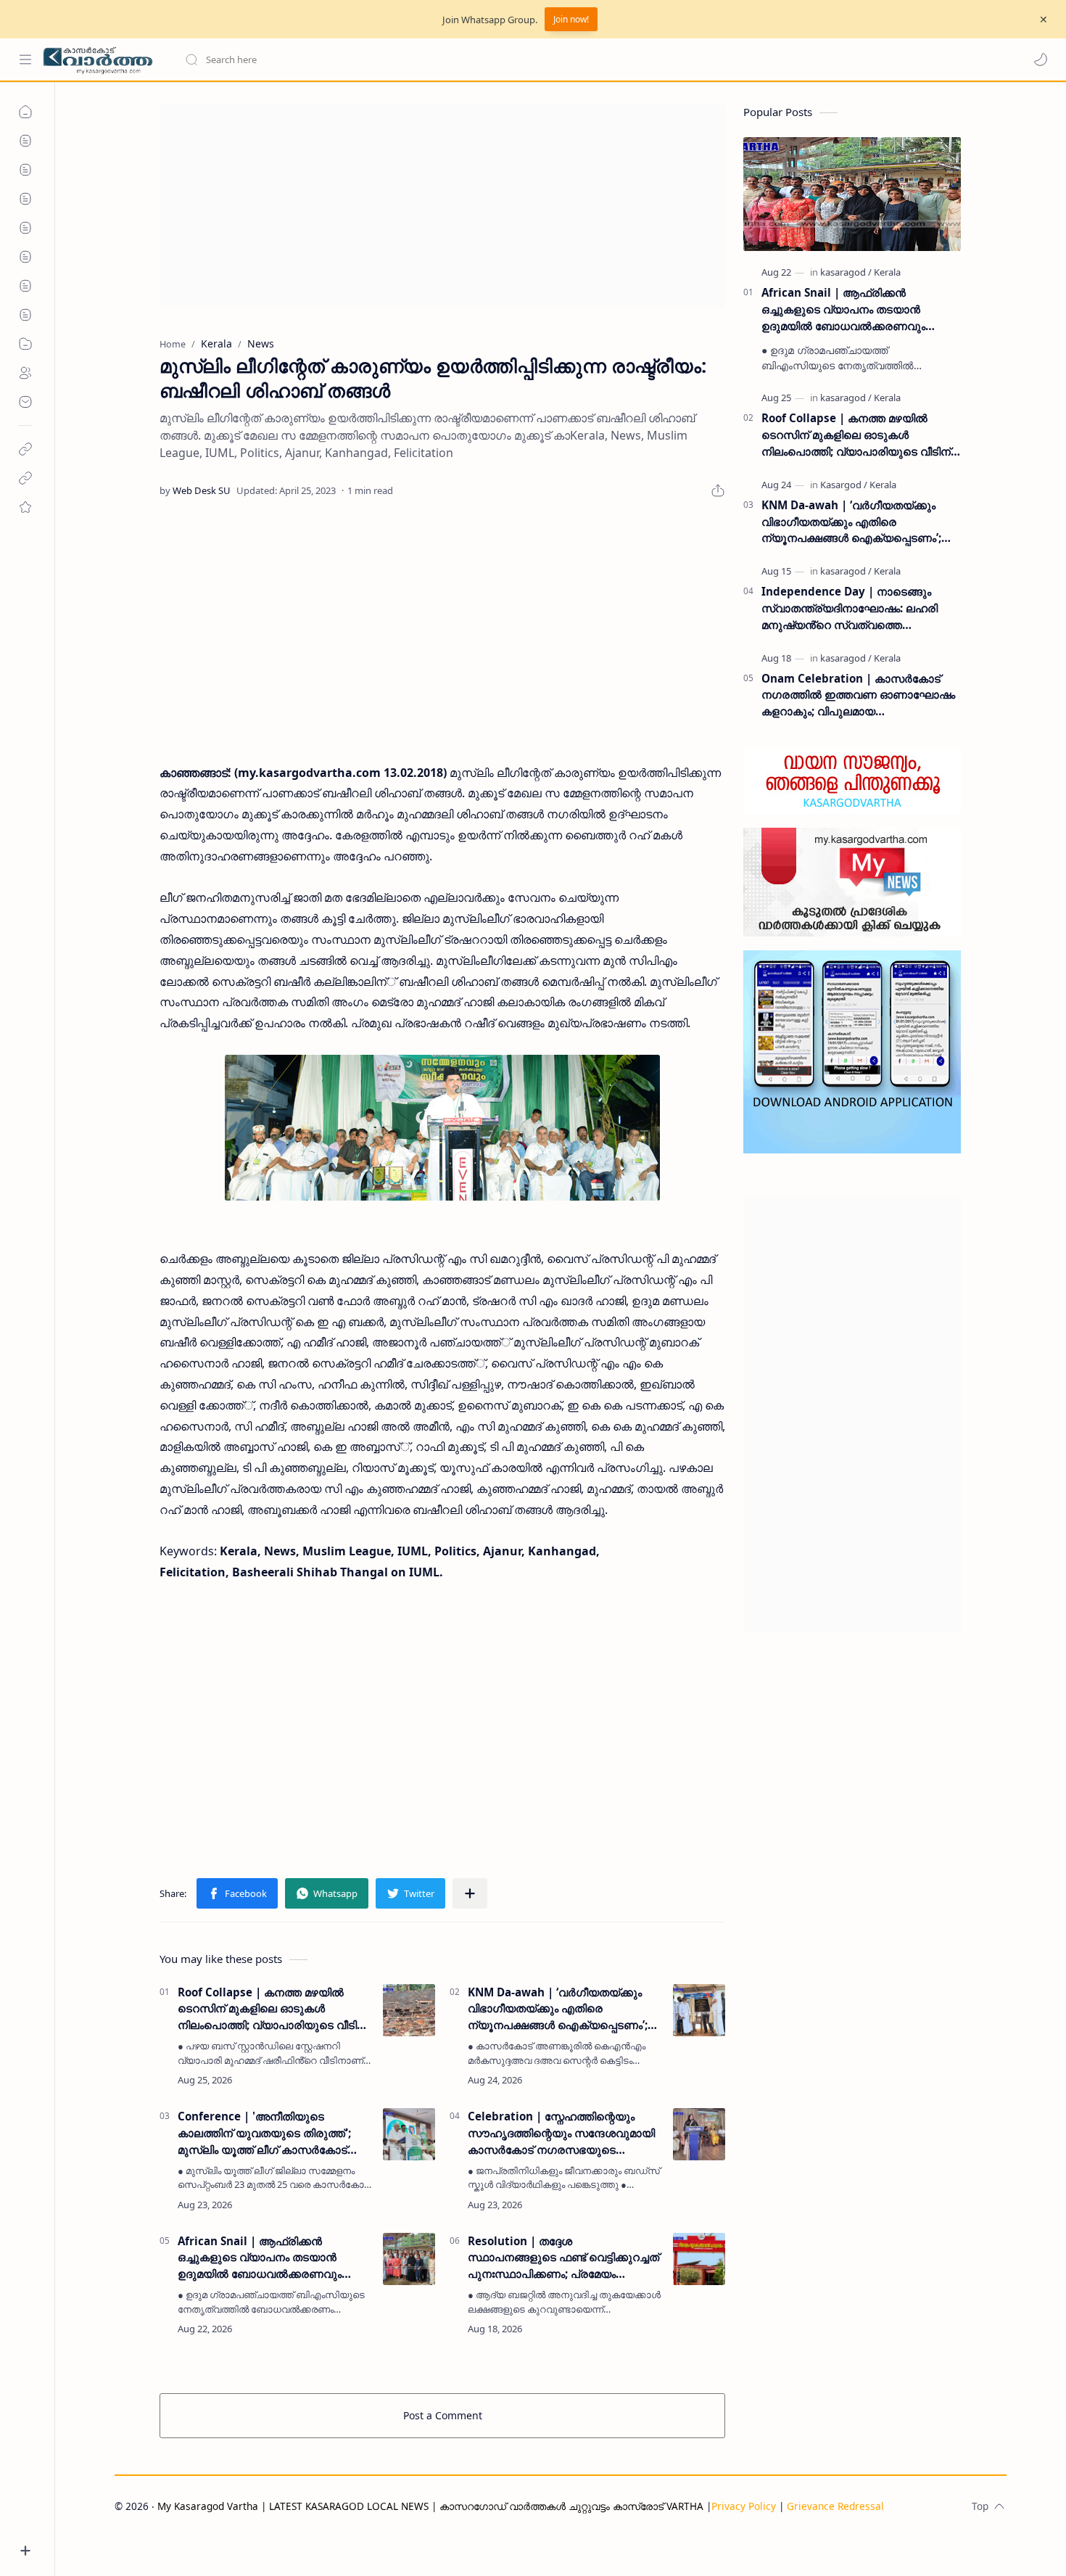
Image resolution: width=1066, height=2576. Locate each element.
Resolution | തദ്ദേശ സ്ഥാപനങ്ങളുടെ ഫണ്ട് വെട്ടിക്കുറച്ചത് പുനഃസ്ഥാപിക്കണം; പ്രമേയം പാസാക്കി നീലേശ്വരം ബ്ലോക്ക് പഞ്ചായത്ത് (563, 2258)
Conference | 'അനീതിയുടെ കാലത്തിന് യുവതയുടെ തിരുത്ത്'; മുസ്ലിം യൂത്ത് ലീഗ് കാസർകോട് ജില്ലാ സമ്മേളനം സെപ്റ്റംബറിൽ (264, 2133)
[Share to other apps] (470, 1893)
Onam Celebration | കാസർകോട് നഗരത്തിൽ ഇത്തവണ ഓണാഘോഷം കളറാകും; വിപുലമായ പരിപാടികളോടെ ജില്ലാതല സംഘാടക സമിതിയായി (858, 695)
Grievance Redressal (835, 2506)
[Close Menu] (1044, 20)
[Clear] (413, 59)
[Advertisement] (442, 206)
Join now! (571, 19)
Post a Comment (443, 2415)
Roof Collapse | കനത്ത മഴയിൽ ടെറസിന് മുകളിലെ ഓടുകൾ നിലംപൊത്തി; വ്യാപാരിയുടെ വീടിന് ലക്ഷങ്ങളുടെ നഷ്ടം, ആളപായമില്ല (272, 2009)
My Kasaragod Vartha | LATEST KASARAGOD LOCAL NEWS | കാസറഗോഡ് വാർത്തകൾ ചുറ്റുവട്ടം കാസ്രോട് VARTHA (430, 2506)
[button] (1041, 59)
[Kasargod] (844, 485)
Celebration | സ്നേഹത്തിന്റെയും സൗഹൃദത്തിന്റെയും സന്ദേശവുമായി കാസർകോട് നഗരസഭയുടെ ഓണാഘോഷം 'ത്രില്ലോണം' (561, 2133)
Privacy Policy (744, 2506)
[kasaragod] (846, 272)
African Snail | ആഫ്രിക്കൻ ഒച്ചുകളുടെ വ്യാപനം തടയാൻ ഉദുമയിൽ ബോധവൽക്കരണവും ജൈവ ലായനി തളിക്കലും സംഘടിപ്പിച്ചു (260, 2258)
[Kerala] (887, 272)
